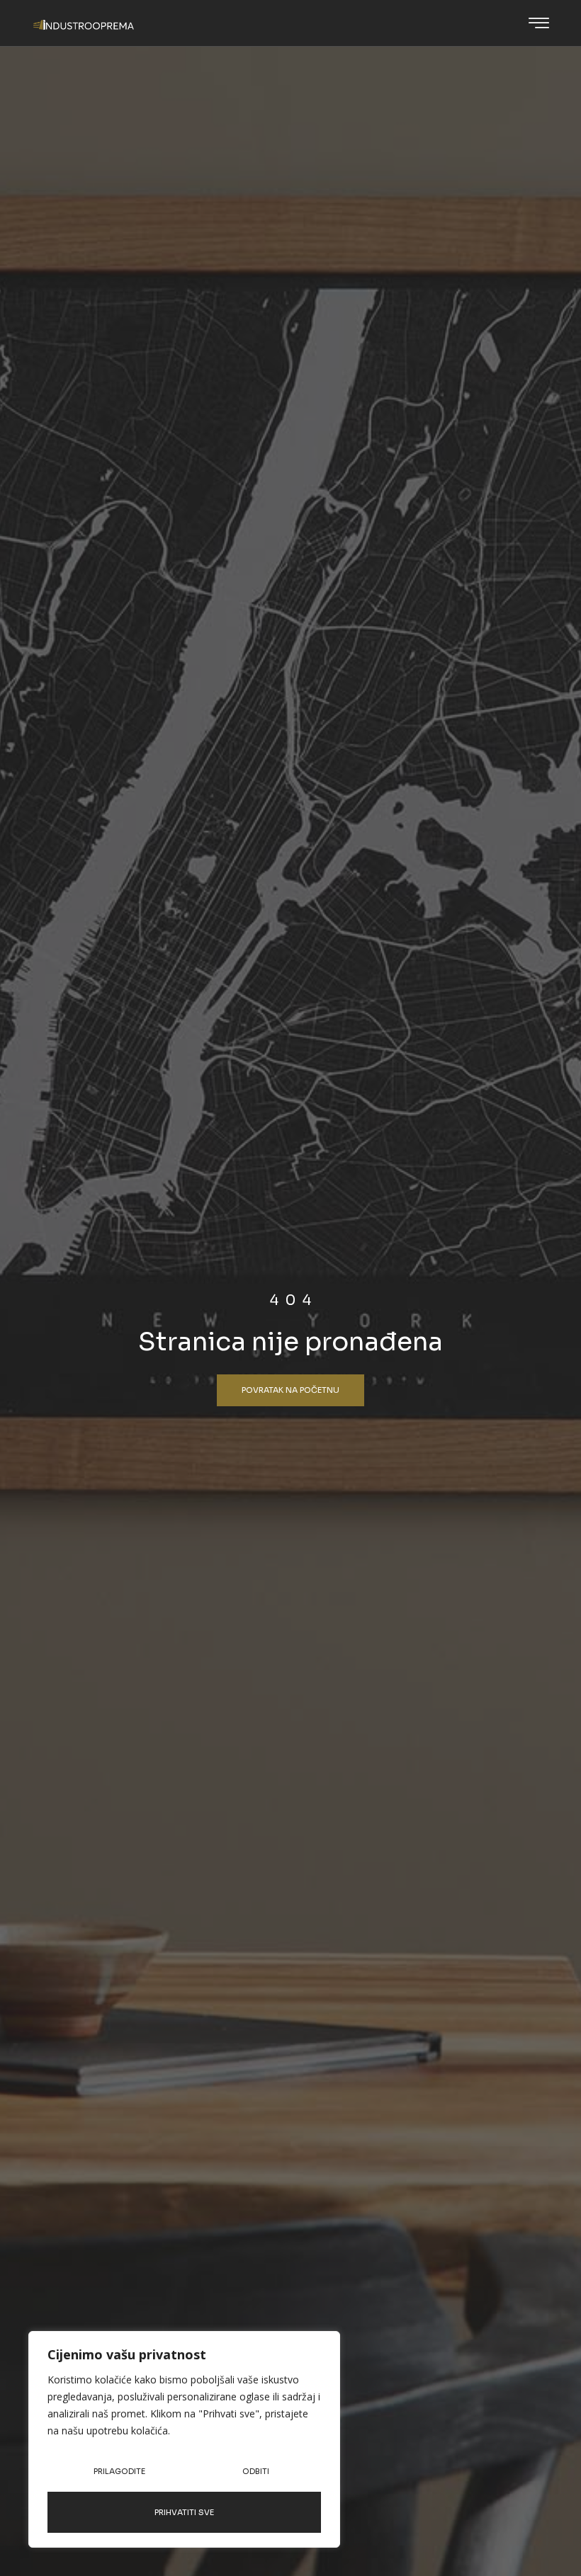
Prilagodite (119, 2471)
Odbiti (256, 2471)
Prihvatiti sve (184, 2512)
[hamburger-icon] (539, 24)
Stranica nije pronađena (290, 1341)
